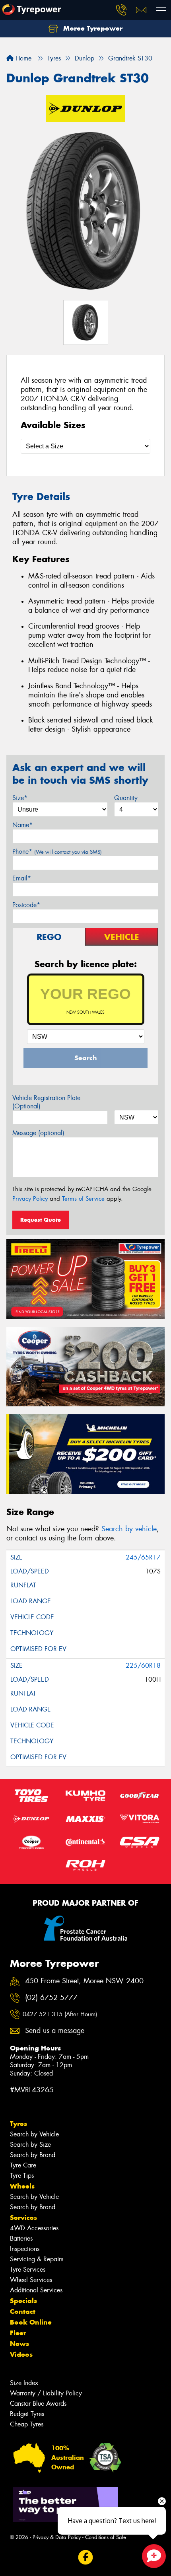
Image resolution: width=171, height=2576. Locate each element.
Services (23, 2218)
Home (22, 58)
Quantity (126, 798)
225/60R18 (143, 1666)
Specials (23, 2301)
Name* (22, 825)
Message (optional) (38, 1133)
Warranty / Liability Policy (46, 2393)
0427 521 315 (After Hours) (60, 2014)
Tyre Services (28, 2269)
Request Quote (41, 1220)
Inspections (25, 2249)
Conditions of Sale (106, 2537)
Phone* (57, 852)
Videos (21, 2354)
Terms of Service (83, 1199)
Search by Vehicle (34, 2134)
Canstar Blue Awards (38, 2404)
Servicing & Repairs (37, 2259)
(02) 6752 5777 (51, 1998)
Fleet (18, 2333)
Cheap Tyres (27, 2424)
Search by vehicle (129, 1529)
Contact (23, 2311)
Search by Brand (33, 2155)
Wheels (22, 2186)
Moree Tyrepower (92, 28)
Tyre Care (23, 2165)
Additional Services (36, 2290)
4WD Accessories (34, 2228)
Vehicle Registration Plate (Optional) (46, 1102)
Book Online (31, 2322)
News (19, 2344)
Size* (20, 798)
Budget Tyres (27, 2414)
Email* (22, 878)
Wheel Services (31, 2280)
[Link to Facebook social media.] (86, 2558)
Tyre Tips (22, 2176)
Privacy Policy (30, 1199)
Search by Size (30, 2145)
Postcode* (26, 905)
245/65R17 (143, 1557)
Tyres (18, 2124)
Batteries (21, 2238)
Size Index (24, 2383)
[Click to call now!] (121, 10)
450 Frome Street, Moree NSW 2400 (84, 1981)
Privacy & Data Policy (57, 2537)
